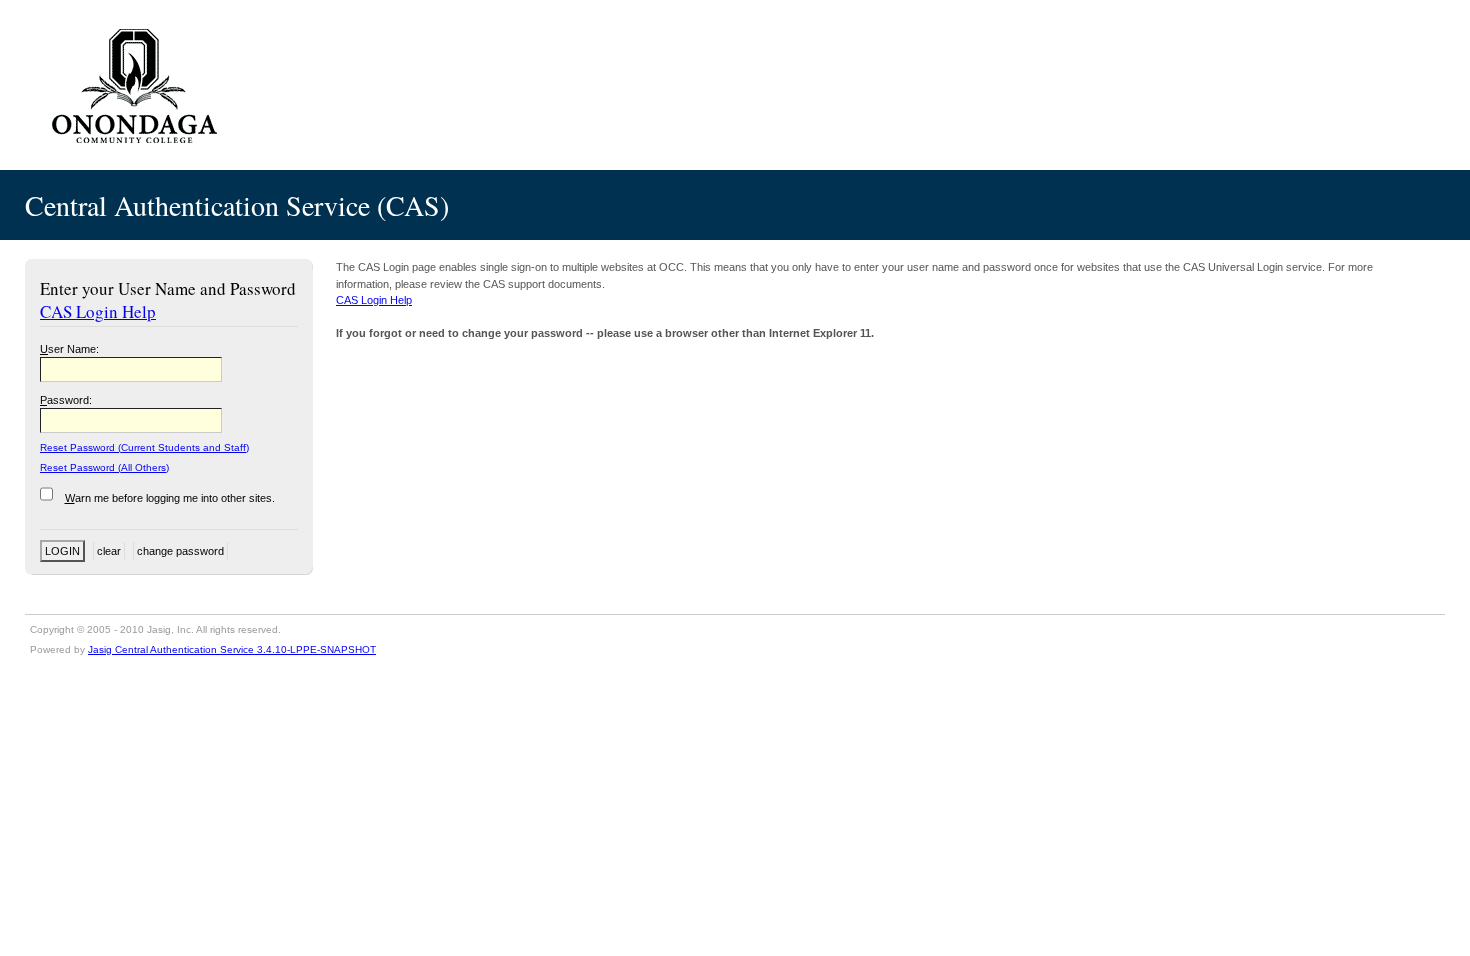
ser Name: (69, 349)
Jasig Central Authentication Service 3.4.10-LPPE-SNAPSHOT (232, 649)
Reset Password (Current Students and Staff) (144, 447)
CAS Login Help (98, 311)
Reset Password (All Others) (104, 467)
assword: (66, 400)
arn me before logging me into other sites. (170, 498)
